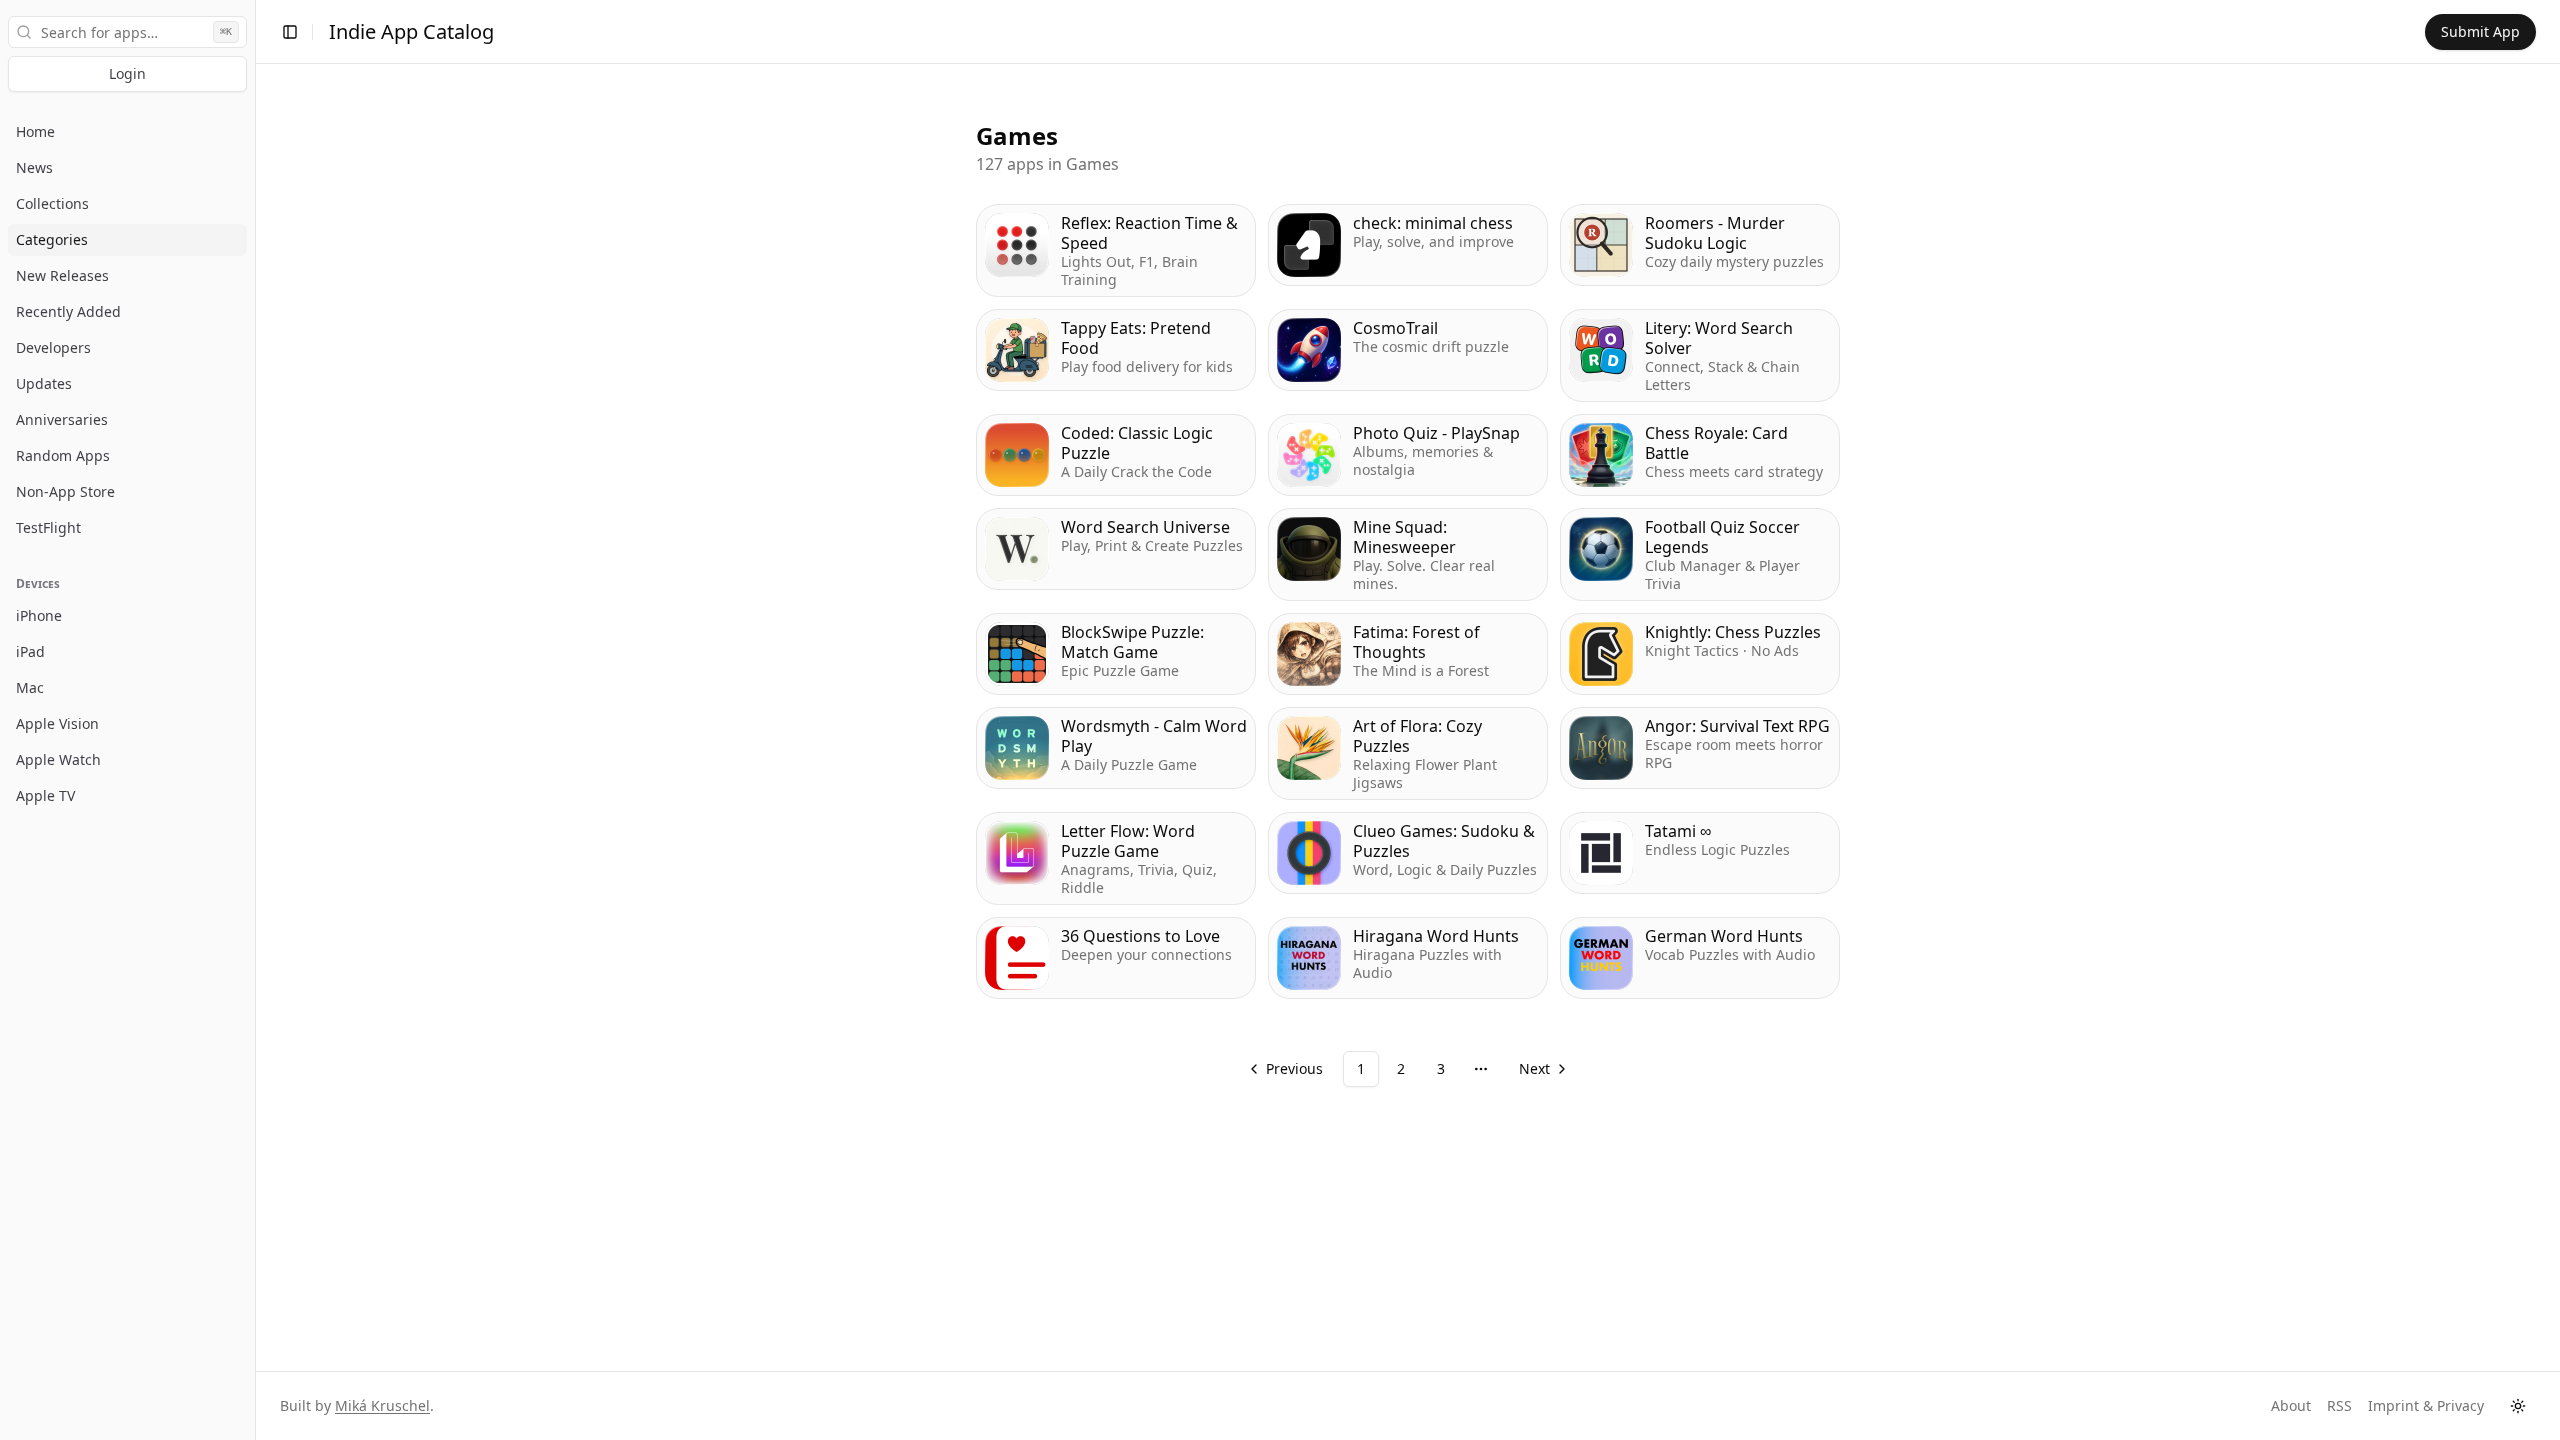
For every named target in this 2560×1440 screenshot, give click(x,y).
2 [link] (1401, 1068)
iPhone (39, 615)
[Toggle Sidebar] (255, 720)
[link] (1541, 1069)
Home (35, 131)
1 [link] (1361, 1068)
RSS (2339, 1405)
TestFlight (48, 527)
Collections (52, 203)
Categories (52, 239)
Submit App (2480, 31)
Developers (53, 347)
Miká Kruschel (382, 1405)
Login (127, 73)
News (34, 167)
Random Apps (63, 455)
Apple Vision (57, 723)
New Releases (62, 275)
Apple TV (45, 795)
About (2291, 1405)
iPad (30, 651)
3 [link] (1441, 1068)
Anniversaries (62, 419)
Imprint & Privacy (2426, 1405)
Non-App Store (65, 491)
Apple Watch (58, 759)
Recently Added (68, 311)
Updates (44, 383)
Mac (30, 687)
